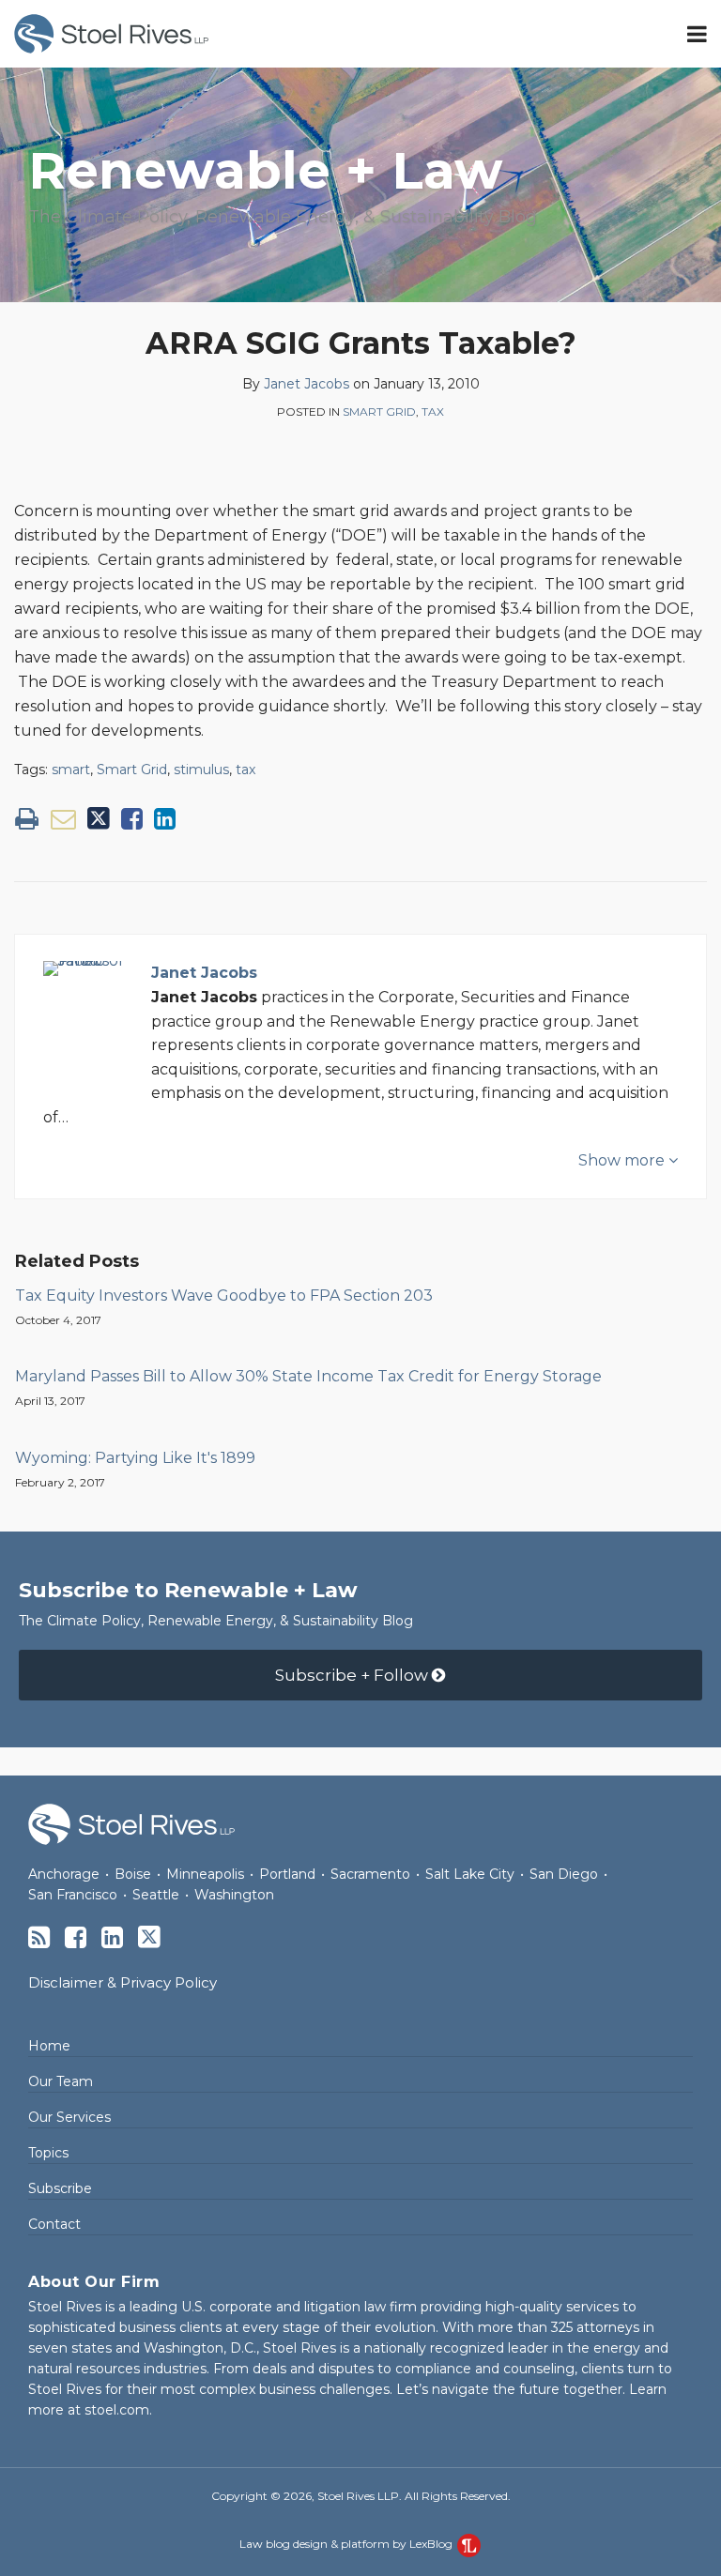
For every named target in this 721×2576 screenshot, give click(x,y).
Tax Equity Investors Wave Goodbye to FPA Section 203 (224, 1296)
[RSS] (39, 1937)
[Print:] (27, 819)
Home (49, 2046)
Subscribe (60, 2188)
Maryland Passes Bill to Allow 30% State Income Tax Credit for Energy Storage (308, 1376)
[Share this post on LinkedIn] (165, 819)
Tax (433, 412)
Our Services (69, 2117)
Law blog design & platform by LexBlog (347, 2544)
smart (71, 770)
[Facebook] (76, 1937)
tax (245, 770)
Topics (48, 2153)
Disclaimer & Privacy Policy (123, 1982)
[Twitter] (149, 1937)
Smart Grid (379, 412)
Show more (623, 1160)
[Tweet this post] (99, 819)
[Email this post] (63, 819)
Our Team (61, 2081)
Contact (54, 2224)
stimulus (201, 770)
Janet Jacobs (307, 384)
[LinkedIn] (112, 1937)
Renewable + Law (266, 170)
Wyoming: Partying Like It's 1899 (135, 1458)
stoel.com (117, 2410)
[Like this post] (132, 819)
